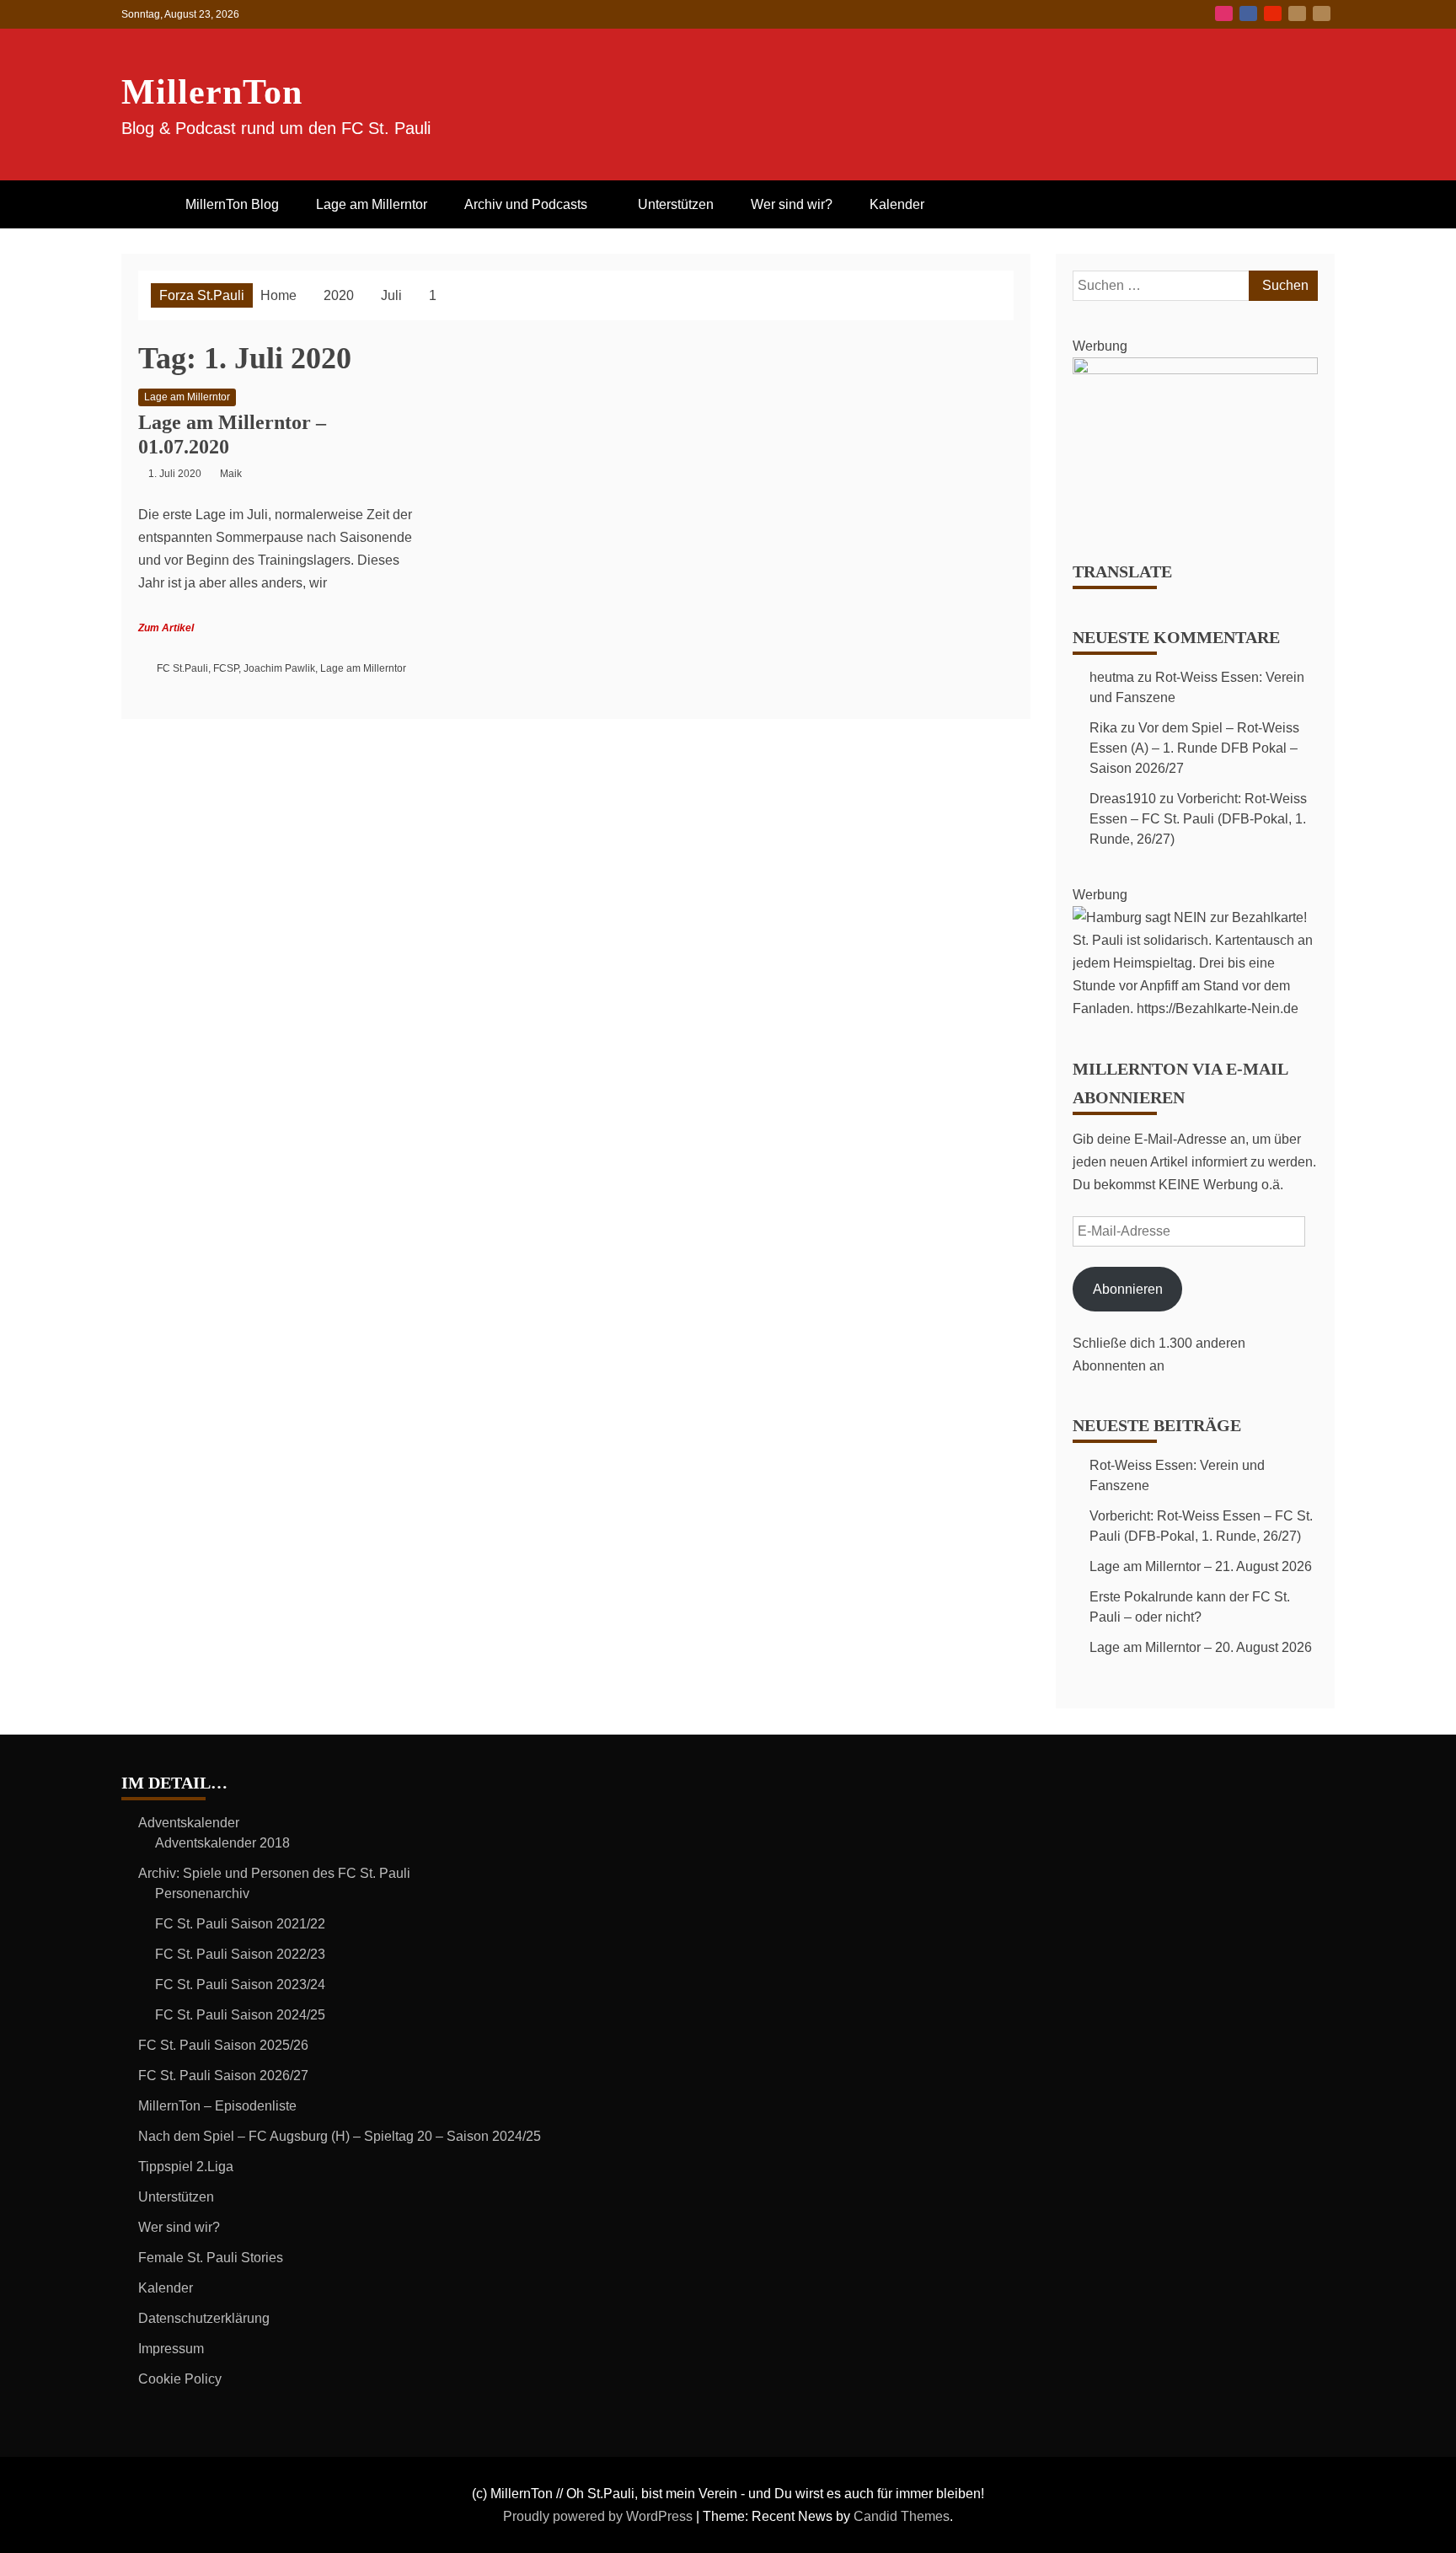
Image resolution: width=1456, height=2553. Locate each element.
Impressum (171, 2349)
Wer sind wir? (792, 204)
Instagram (1224, 13)
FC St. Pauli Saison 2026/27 (223, 2076)
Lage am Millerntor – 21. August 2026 (1201, 1566)
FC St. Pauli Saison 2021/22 (240, 1924)
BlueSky (1297, 13)
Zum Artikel (166, 628)
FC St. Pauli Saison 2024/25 (240, 2015)
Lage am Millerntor (372, 204)
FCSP (226, 668)
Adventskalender (189, 1823)
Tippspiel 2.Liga (186, 2167)
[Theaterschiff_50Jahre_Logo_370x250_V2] (1195, 370)
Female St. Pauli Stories (211, 2258)
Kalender (897, 204)
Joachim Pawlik (279, 668)
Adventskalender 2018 (222, 1843)
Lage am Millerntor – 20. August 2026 (1201, 1647)
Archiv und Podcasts (526, 204)
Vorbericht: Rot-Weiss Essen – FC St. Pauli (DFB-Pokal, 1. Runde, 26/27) (1198, 819)
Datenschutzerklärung (204, 2318)
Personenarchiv (202, 1893)
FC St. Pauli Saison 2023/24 (240, 1984)
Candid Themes (902, 2516)
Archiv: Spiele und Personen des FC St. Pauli (274, 1873)
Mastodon (1322, 13)
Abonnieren (1128, 1289)
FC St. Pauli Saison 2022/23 (240, 1954)
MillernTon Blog (232, 204)
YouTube (1273, 13)
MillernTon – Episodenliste (217, 2106)
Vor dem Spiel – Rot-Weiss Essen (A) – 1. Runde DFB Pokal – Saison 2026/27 (1194, 748)
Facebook (1248, 13)
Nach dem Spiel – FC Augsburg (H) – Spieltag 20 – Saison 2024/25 (340, 2136)
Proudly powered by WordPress (600, 2516)
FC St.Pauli (182, 668)
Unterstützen (676, 204)
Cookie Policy (180, 2379)
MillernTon (212, 92)
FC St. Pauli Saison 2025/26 (223, 2045)
